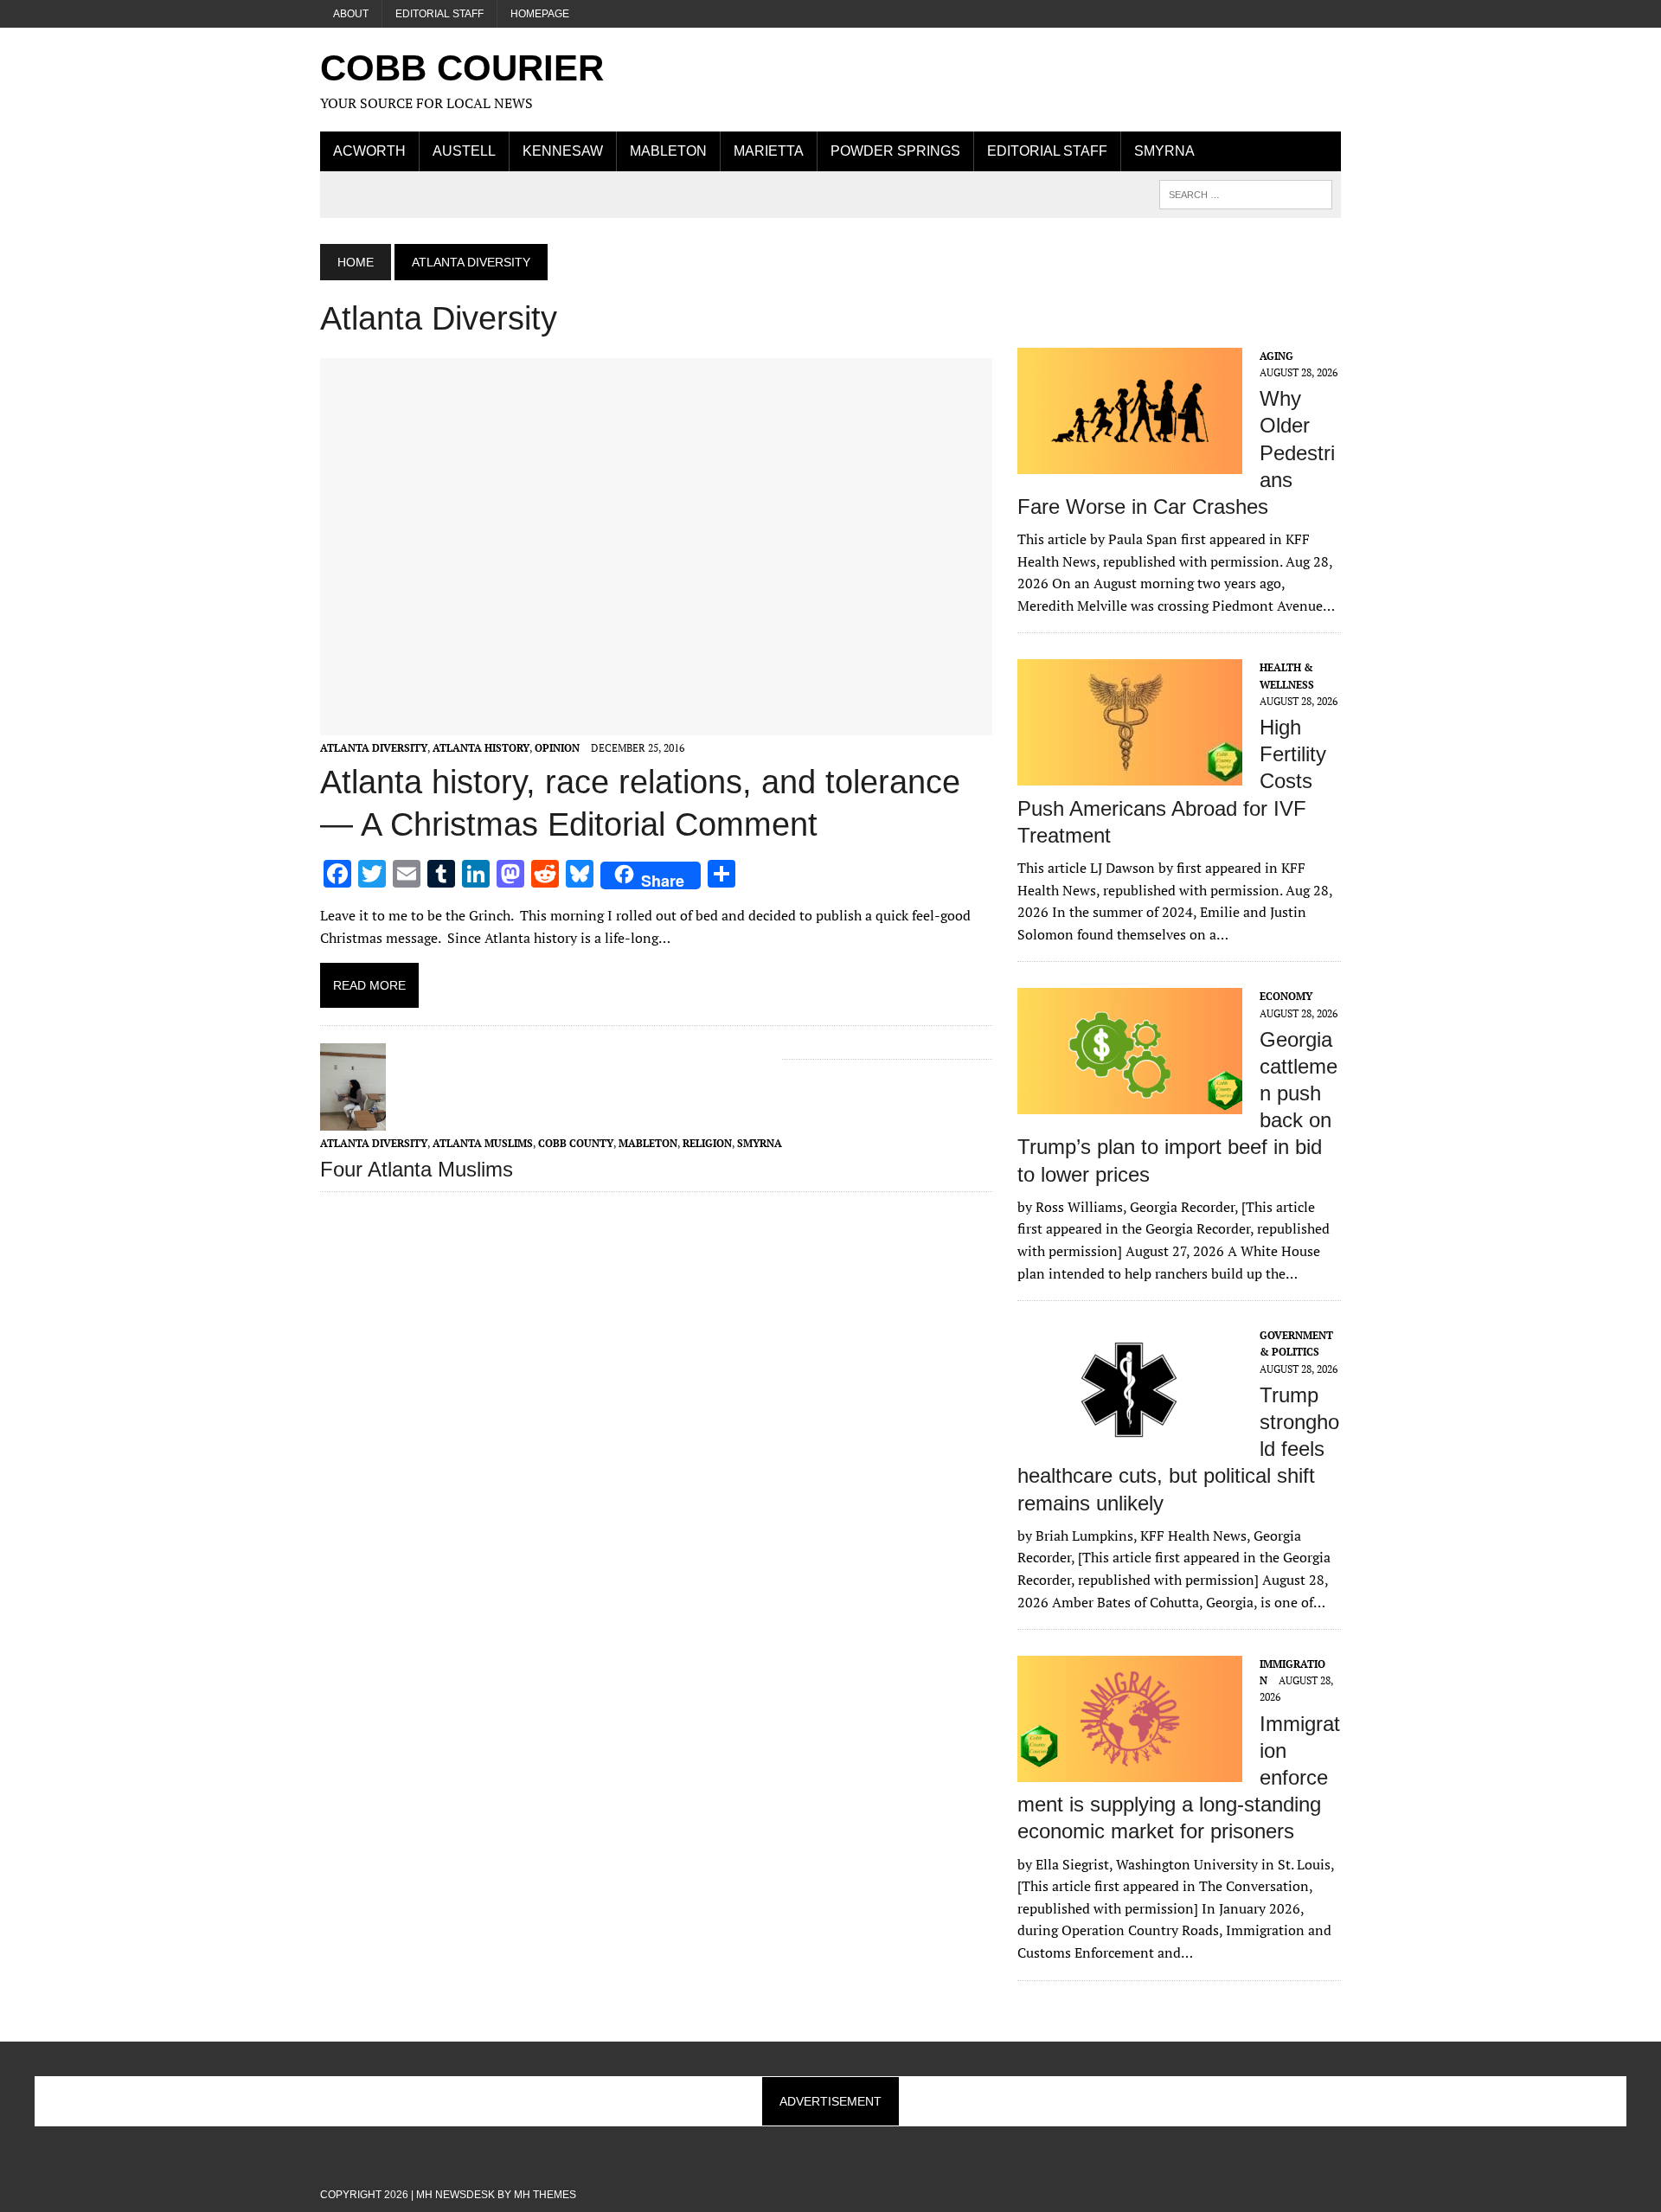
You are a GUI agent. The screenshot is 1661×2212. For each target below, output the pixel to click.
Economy (1286, 996)
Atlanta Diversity (374, 748)
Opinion (557, 748)
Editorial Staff (439, 14)
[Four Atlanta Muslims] (353, 1119)
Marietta (769, 151)
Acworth (369, 151)
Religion (707, 1143)
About (351, 14)
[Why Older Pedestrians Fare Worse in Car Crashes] (1130, 462)
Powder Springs (895, 151)
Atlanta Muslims (483, 1143)
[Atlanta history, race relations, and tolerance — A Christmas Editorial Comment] (656, 724)
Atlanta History (481, 748)
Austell (464, 151)
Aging (1276, 356)
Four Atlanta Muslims (417, 1169)
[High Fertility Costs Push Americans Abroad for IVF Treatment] (1130, 774)
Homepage (540, 14)
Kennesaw (563, 151)
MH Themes (545, 2195)
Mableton (668, 151)
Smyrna (1164, 151)
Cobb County (576, 1143)
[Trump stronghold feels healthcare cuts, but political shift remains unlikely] (1130, 1442)
